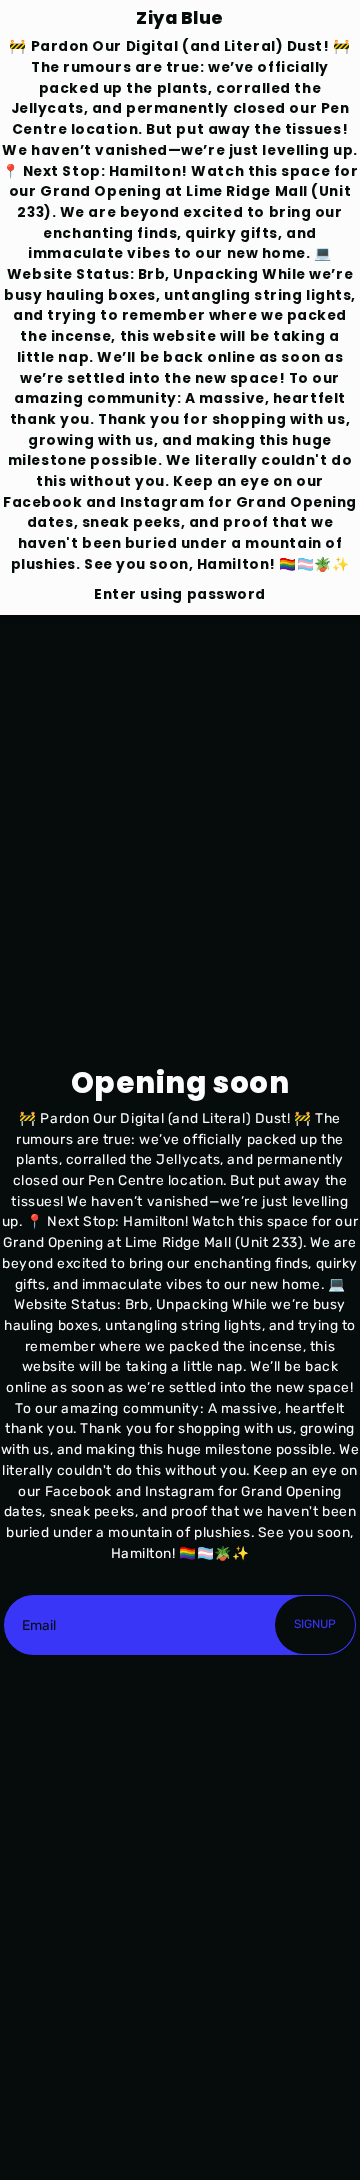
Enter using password (180, 594)
